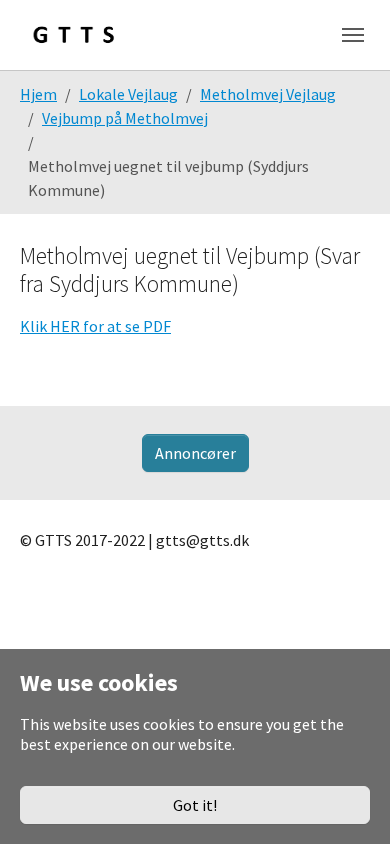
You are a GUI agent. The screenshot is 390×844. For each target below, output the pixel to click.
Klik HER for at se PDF (95, 326)
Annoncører (195, 453)
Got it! (195, 805)
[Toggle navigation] (353, 35)
